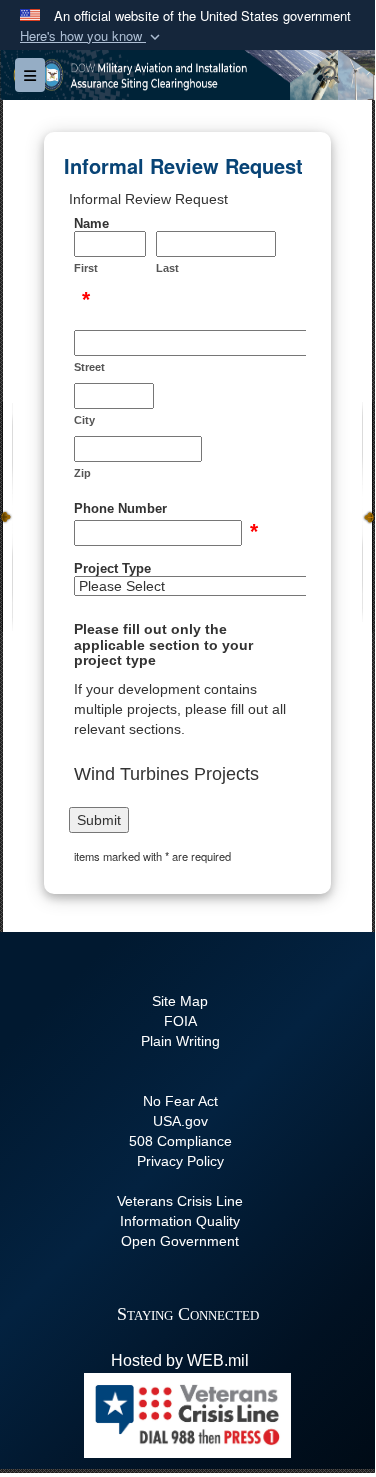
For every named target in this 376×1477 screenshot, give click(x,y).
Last (167, 268)
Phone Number (120, 509)
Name (91, 224)
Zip (82, 473)
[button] (92, 36)
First (86, 268)
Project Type (112, 569)
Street (89, 367)
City (84, 420)
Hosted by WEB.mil (180, 1360)
